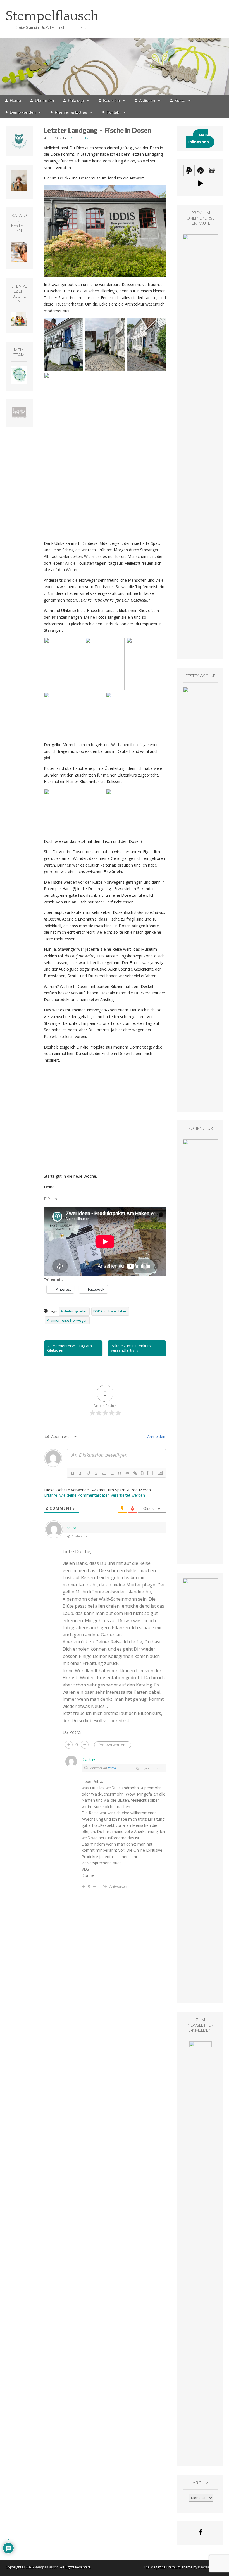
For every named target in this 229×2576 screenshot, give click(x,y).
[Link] (135, 1791)
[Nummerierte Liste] (104, 1791)
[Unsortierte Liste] (112, 1791)
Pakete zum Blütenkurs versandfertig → (131, 1666)
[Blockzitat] (120, 1791)
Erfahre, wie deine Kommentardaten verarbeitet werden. (95, 1813)
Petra (112, 2085)
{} (142, 1791)
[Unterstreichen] (88, 1791)
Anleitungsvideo (74, 1629)
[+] (150, 1791)
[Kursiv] (80, 1791)
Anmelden (156, 1754)
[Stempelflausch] (115, 47)
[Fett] (73, 1791)
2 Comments (78, 138)
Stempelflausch (52, 16)
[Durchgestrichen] (96, 1791)
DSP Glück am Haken (110, 1629)
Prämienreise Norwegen (67, 1638)
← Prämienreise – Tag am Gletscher (70, 1666)
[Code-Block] (127, 1791)
